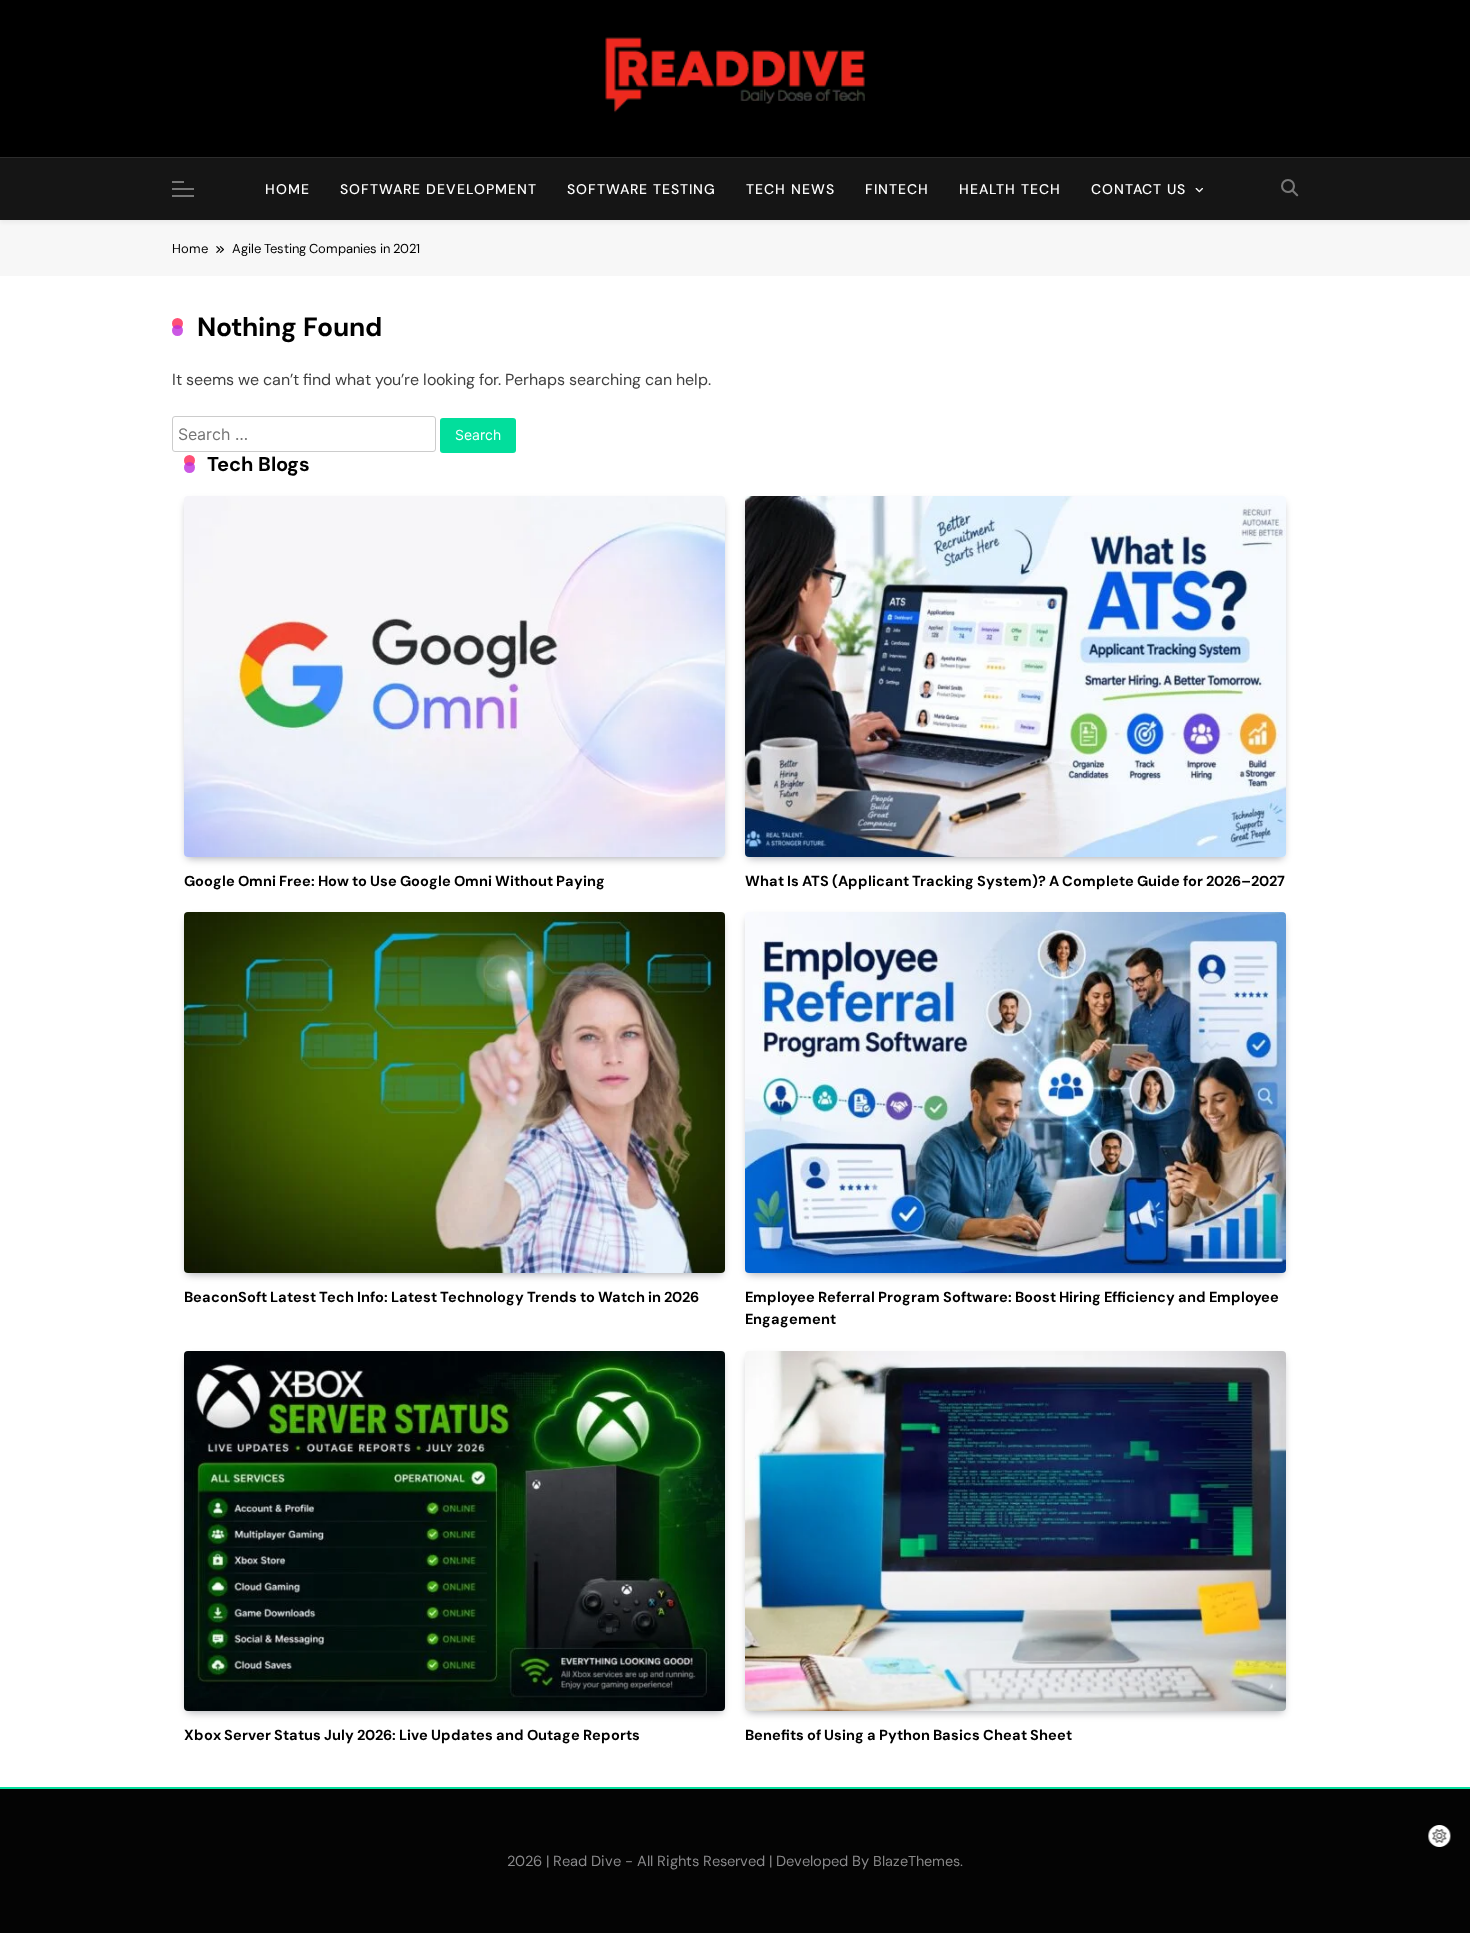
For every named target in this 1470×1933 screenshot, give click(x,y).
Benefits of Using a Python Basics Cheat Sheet (908, 1735)
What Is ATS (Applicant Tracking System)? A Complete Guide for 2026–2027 (1015, 881)
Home (287, 189)
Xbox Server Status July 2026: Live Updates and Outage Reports (412, 1735)
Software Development (438, 189)
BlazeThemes (916, 1861)
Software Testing (641, 189)
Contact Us (1138, 189)
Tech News (790, 189)
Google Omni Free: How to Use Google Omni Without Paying (394, 881)
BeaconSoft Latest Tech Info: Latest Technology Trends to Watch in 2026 (441, 1297)
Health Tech (1010, 189)
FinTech (897, 189)
